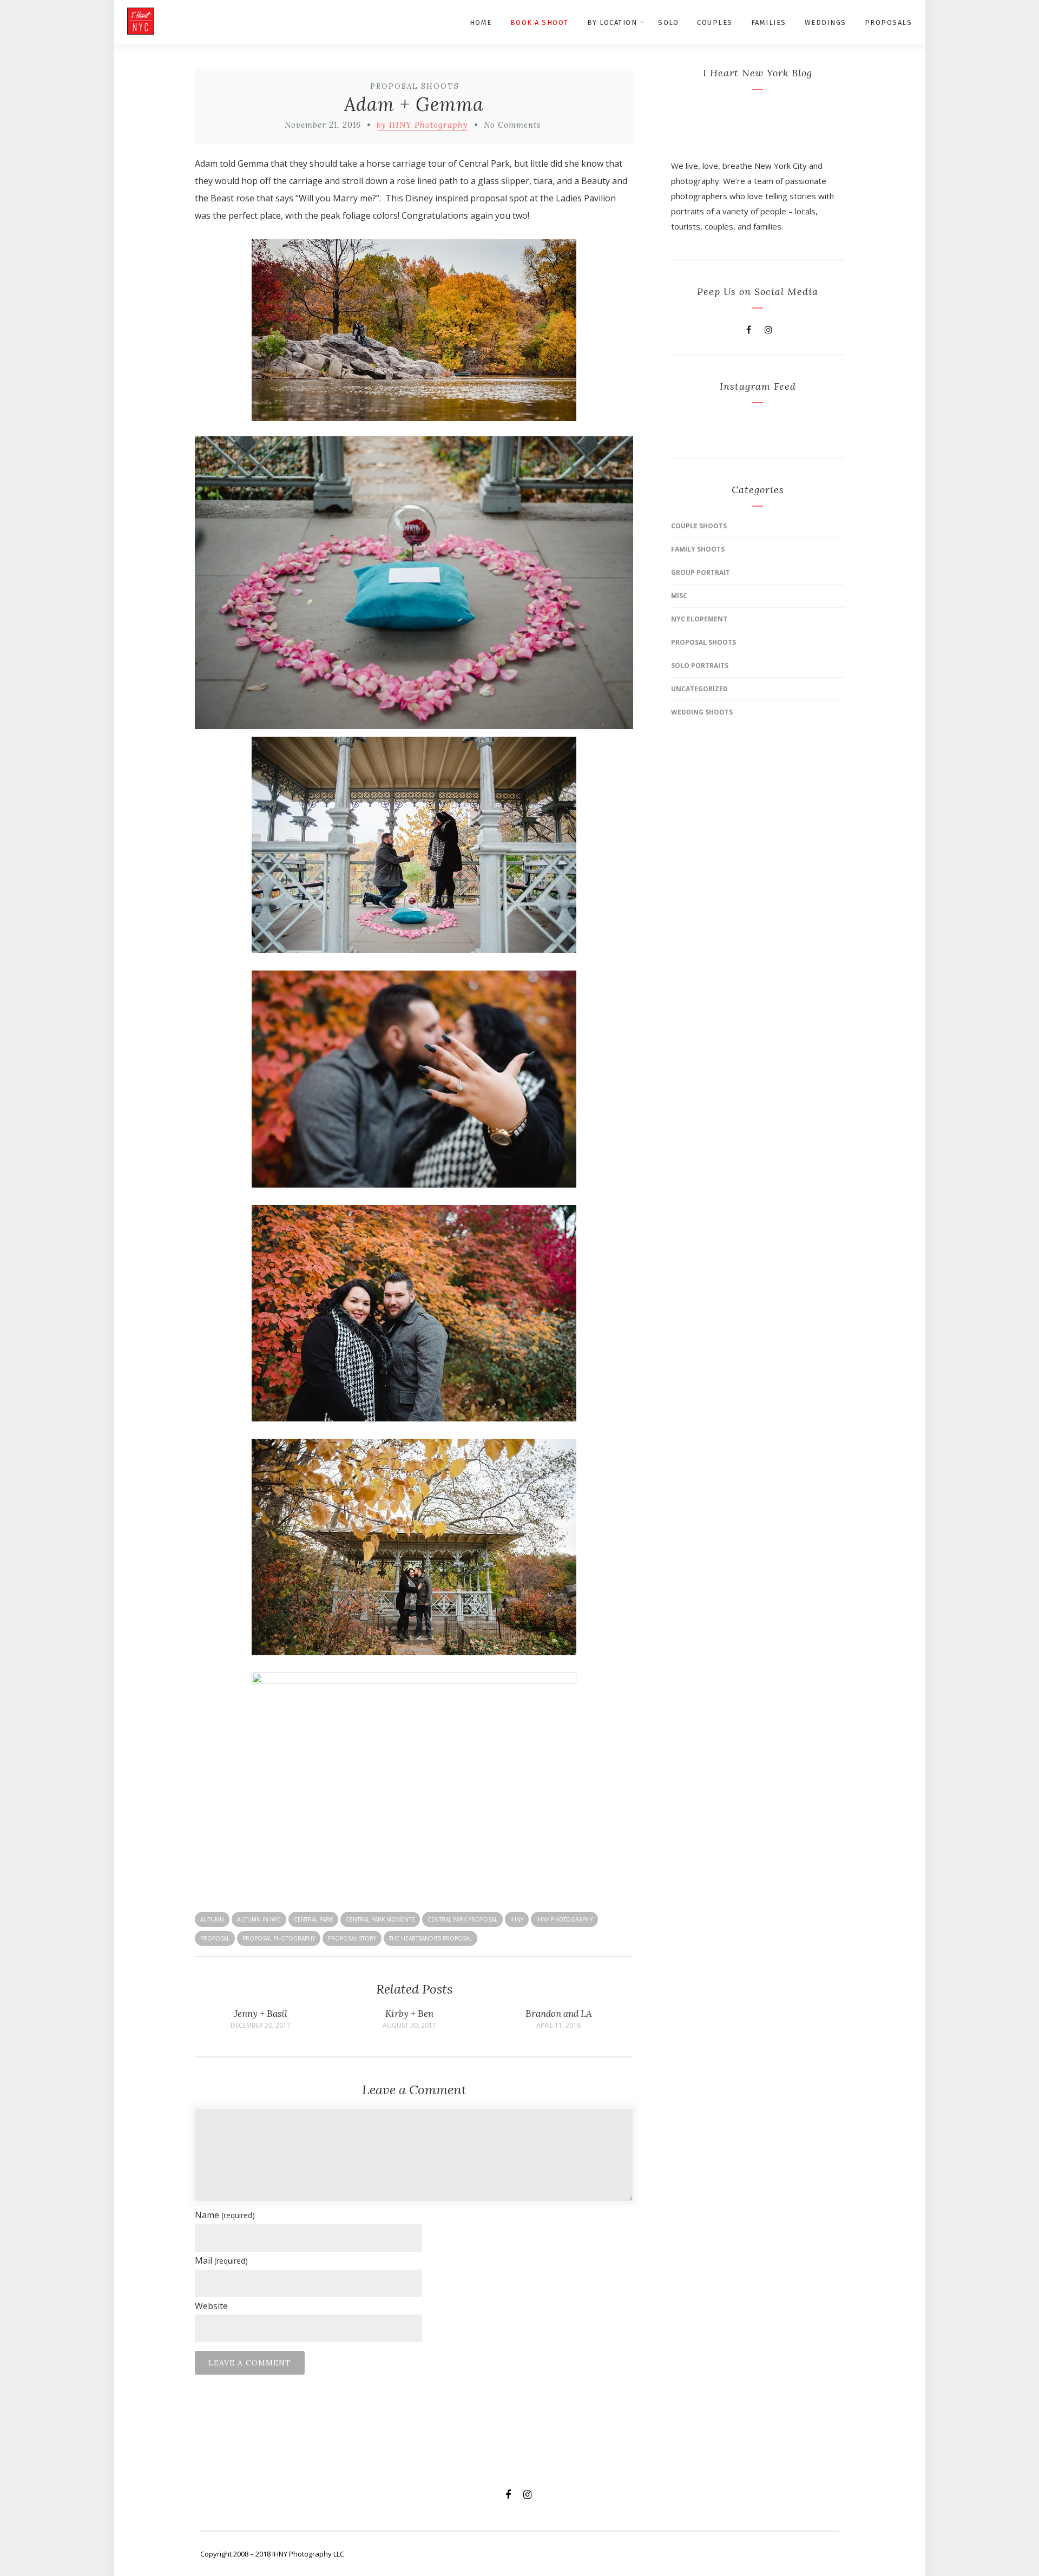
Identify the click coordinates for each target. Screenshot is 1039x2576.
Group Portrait (701, 572)
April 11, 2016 (558, 2026)
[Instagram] (768, 330)
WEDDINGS (826, 22)
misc (679, 596)
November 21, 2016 (323, 125)
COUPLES (715, 22)
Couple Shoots (699, 526)
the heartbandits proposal (430, 1938)
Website (211, 2306)
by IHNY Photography (422, 125)
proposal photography (279, 1938)
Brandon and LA (559, 2014)
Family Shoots (698, 549)
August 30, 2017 (409, 2026)
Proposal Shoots (415, 86)
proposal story (352, 1938)
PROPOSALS (889, 22)
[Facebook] (749, 330)
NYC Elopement (699, 619)
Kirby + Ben (409, 2014)
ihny (517, 1919)
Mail (221, 2260)
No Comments (512, 125)
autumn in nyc (259, 1919)
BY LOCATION (612, 22)
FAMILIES (769, 22)
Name (225, 2215)
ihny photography (564, 1919)
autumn (212, 1919)
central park (313, 1919)
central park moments (380, 1919)
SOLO (668, 22)
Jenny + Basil (261, 2014)
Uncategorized (699, 689)
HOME (481, 22)
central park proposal (462, 1919)
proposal (215, 1938)
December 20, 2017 (261, 2026)
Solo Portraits (700, 666)
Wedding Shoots (702, 712)
